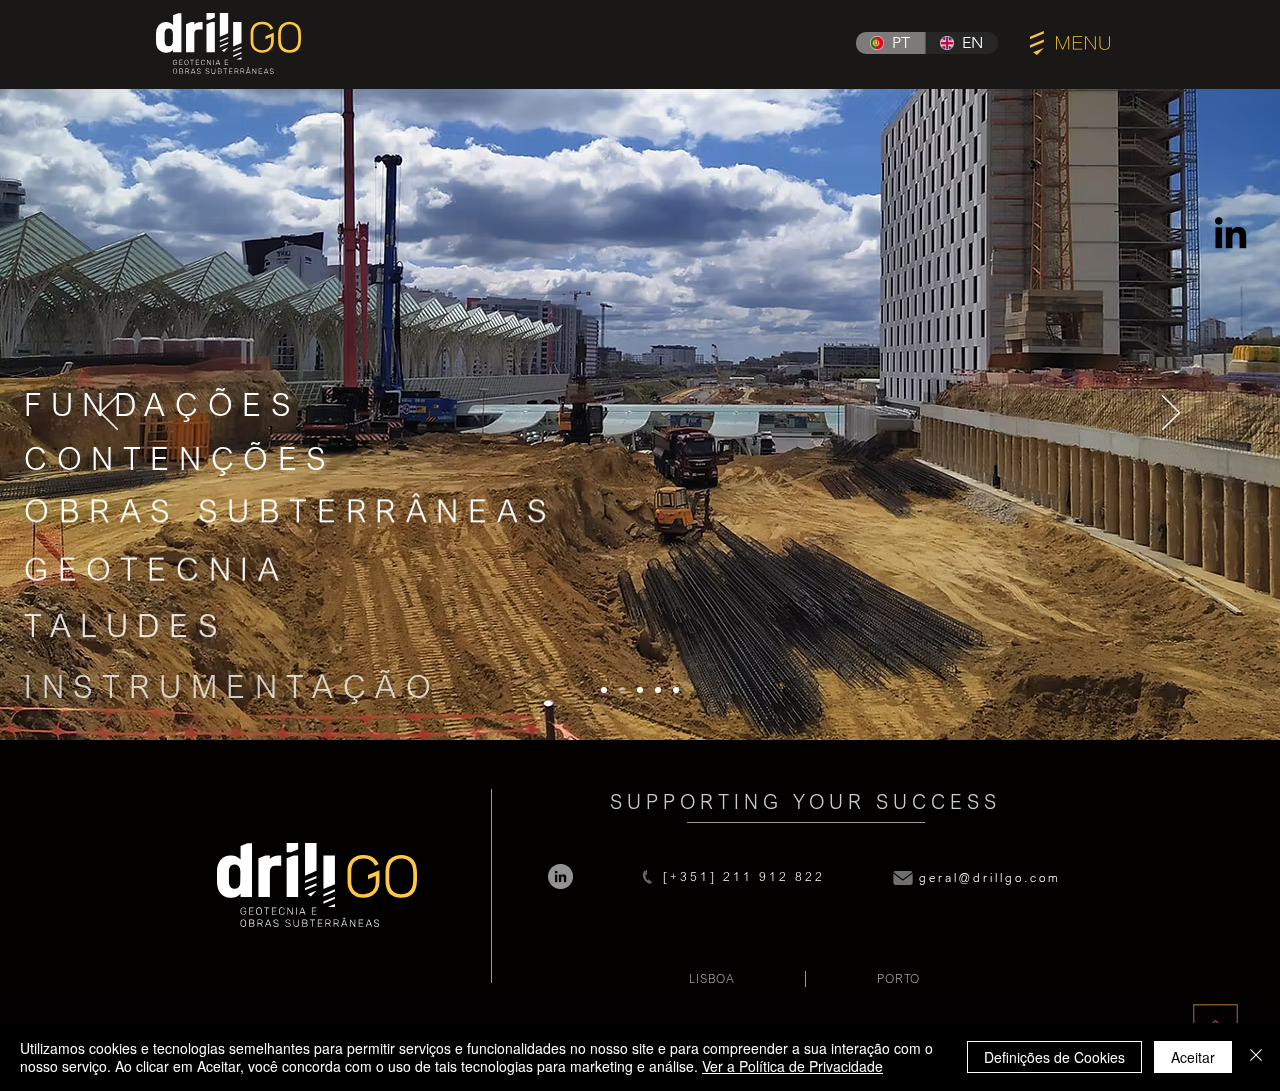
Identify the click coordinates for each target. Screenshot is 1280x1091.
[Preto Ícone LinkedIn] (1230, 232)
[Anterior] (109, 414)
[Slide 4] (658, 690)
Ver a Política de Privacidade (792, 1066)
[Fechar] (1256, 1057)
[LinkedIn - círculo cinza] (560, 876)
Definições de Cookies (1054, 1057)
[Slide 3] (640, 690)
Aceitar (1193, 1057)
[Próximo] (1171, 414)
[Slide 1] (604, 690)
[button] (1070, 43)
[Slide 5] (676, 690)
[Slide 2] (622, 690)
